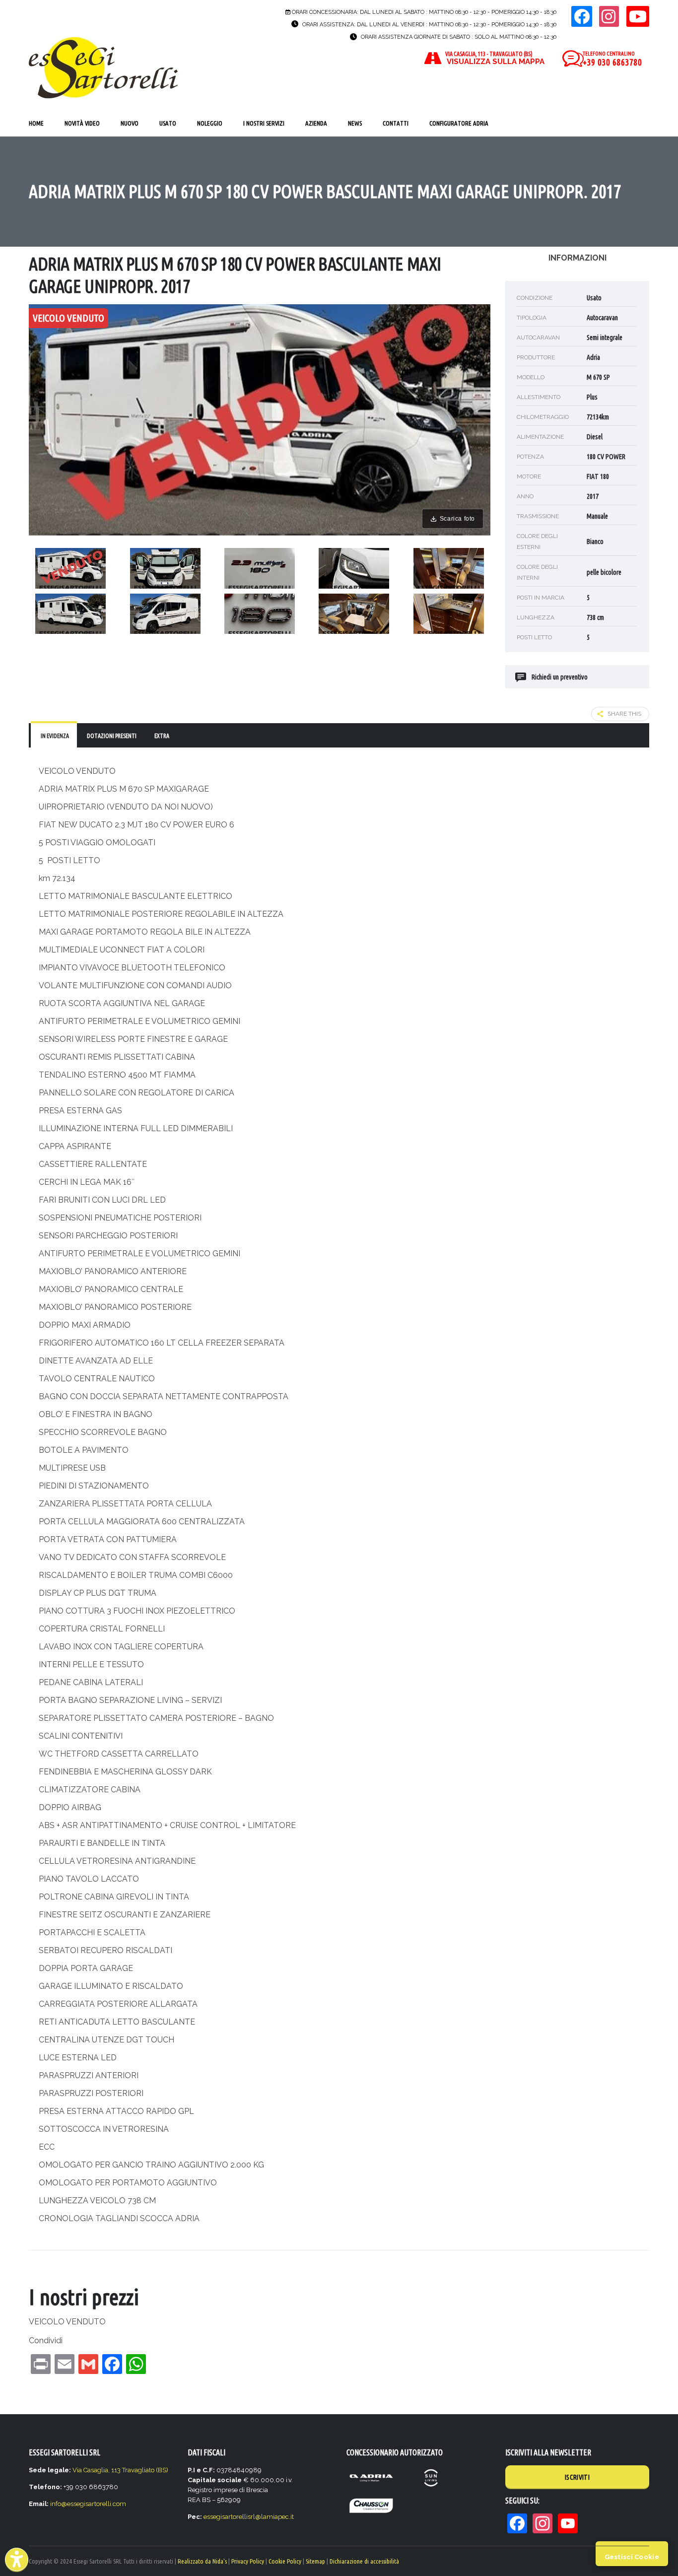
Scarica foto (457, 519)
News (355, 123)
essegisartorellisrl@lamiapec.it (249, 2517)
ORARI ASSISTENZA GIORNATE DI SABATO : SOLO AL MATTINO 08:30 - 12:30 (459, 37)
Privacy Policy (248, 2561)
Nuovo (130, 123)
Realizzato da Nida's (202, 2561)
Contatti (396, 123)
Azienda (316, 123)
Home (36, 123)
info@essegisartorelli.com (88, 2504)
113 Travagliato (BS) (140, 2470)
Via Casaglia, (92, 2470)
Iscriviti (577, 2477)
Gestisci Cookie (632, 2557)
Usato (168, 123)
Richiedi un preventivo (560, 677)
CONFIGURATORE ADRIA (459, 123)
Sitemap (315, 2561)
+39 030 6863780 (612, 62)
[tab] (54, 735)
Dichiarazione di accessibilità (364, 2561)
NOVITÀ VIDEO (82, 123)
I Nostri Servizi (264, 123)
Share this (624, 714)
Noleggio (210, 123)
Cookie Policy (285, 2561)
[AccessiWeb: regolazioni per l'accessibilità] (17, 2559)
